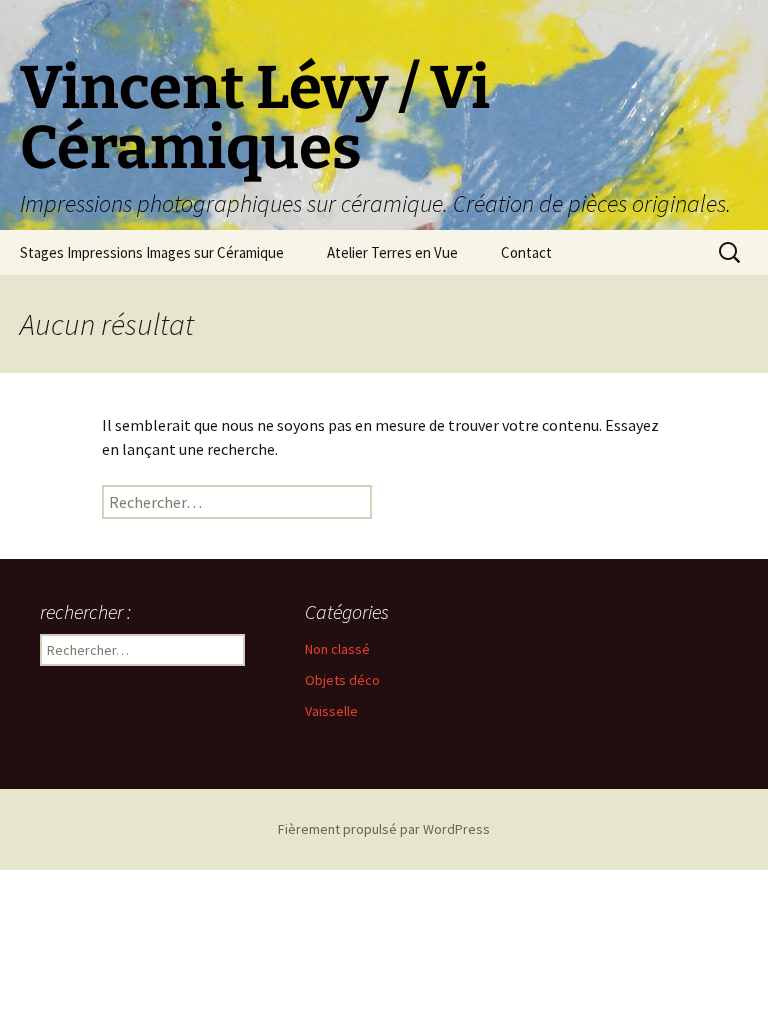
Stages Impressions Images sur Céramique (152, 252)
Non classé (337, 649)
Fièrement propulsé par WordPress (384, 829)
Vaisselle (331, 711)
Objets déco (342, 680)
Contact (526, 252)
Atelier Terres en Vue (392, 252)
